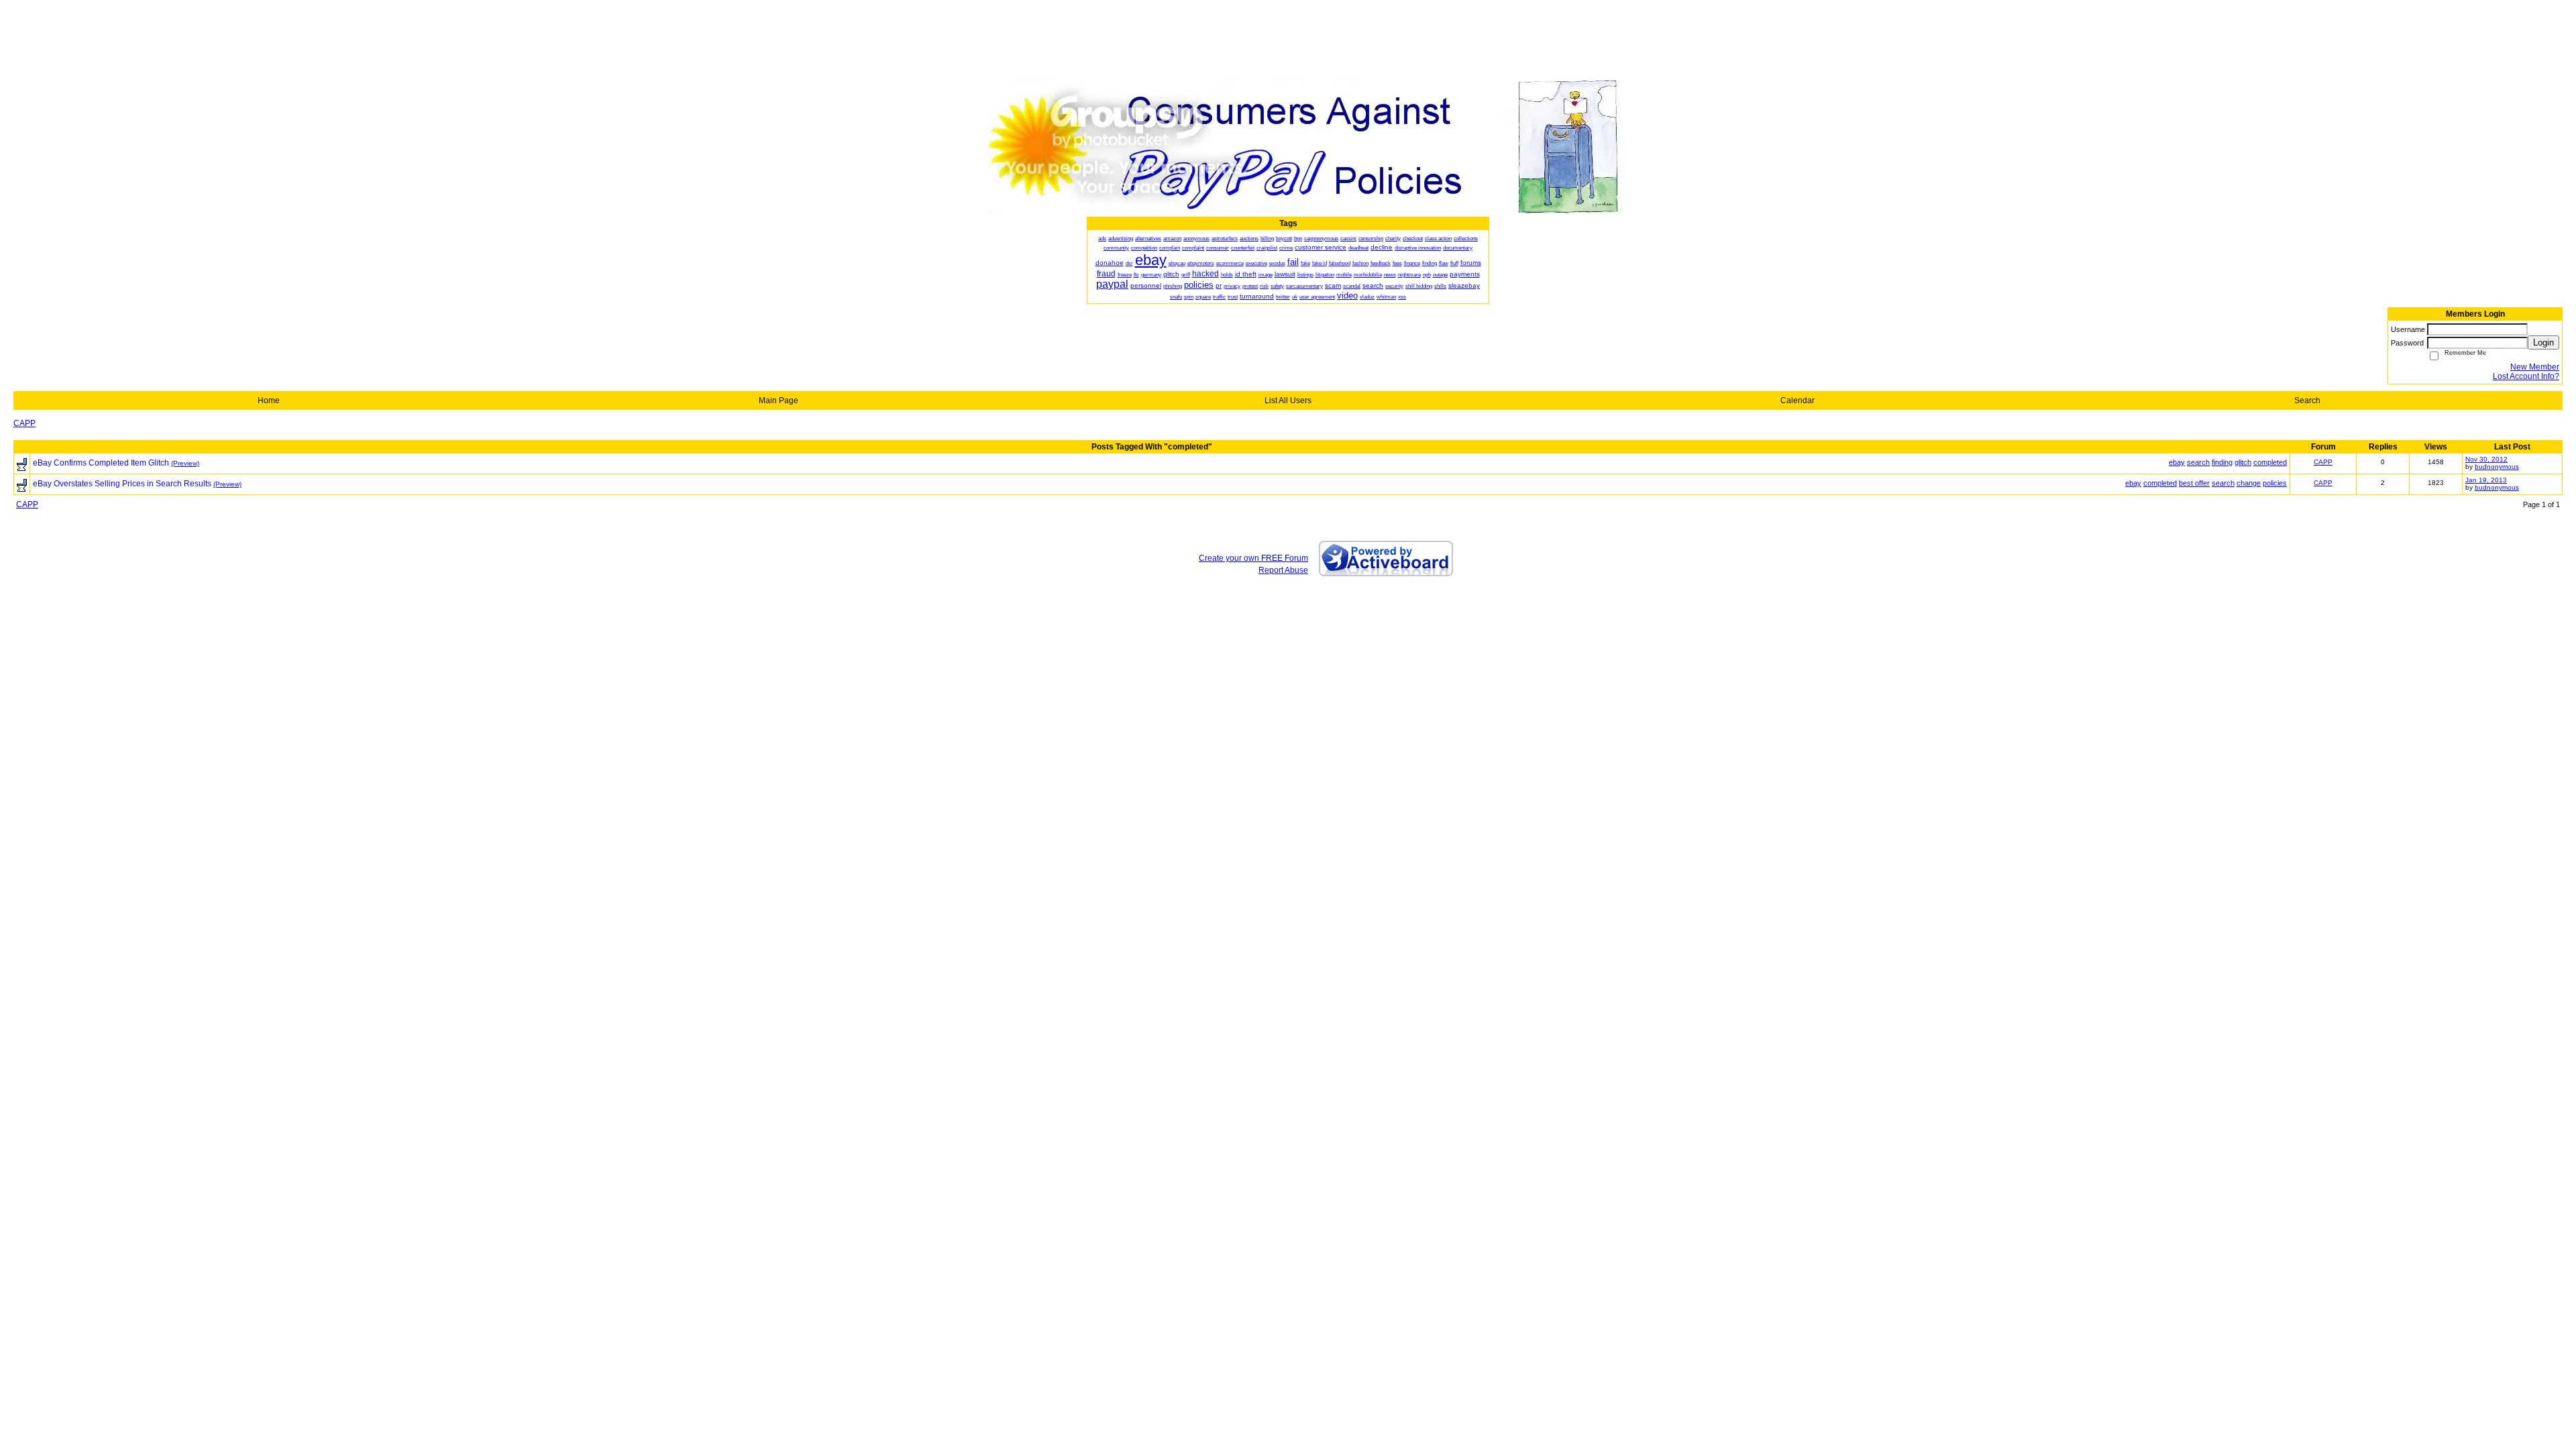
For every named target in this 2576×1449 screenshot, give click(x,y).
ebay (2177, 462)
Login (2543, 342)
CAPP (24, 423)
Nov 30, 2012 (2486, 459)
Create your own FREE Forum (1253, 558)
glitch (2243, 462)
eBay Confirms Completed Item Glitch (101, 463)
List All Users (1288, 400)
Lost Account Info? (2526, 376)
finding (2222, 462)
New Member (2535, 367)
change (2249, 483)
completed (2270, 462)
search (2198, 462)
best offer (2194, 483)
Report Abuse (1283, 570)
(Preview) (185, 463)
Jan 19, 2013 (2486, 480)
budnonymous (2497, 467)
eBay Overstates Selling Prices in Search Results (122, 484)
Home (269, 400)
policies (2275, 483)
